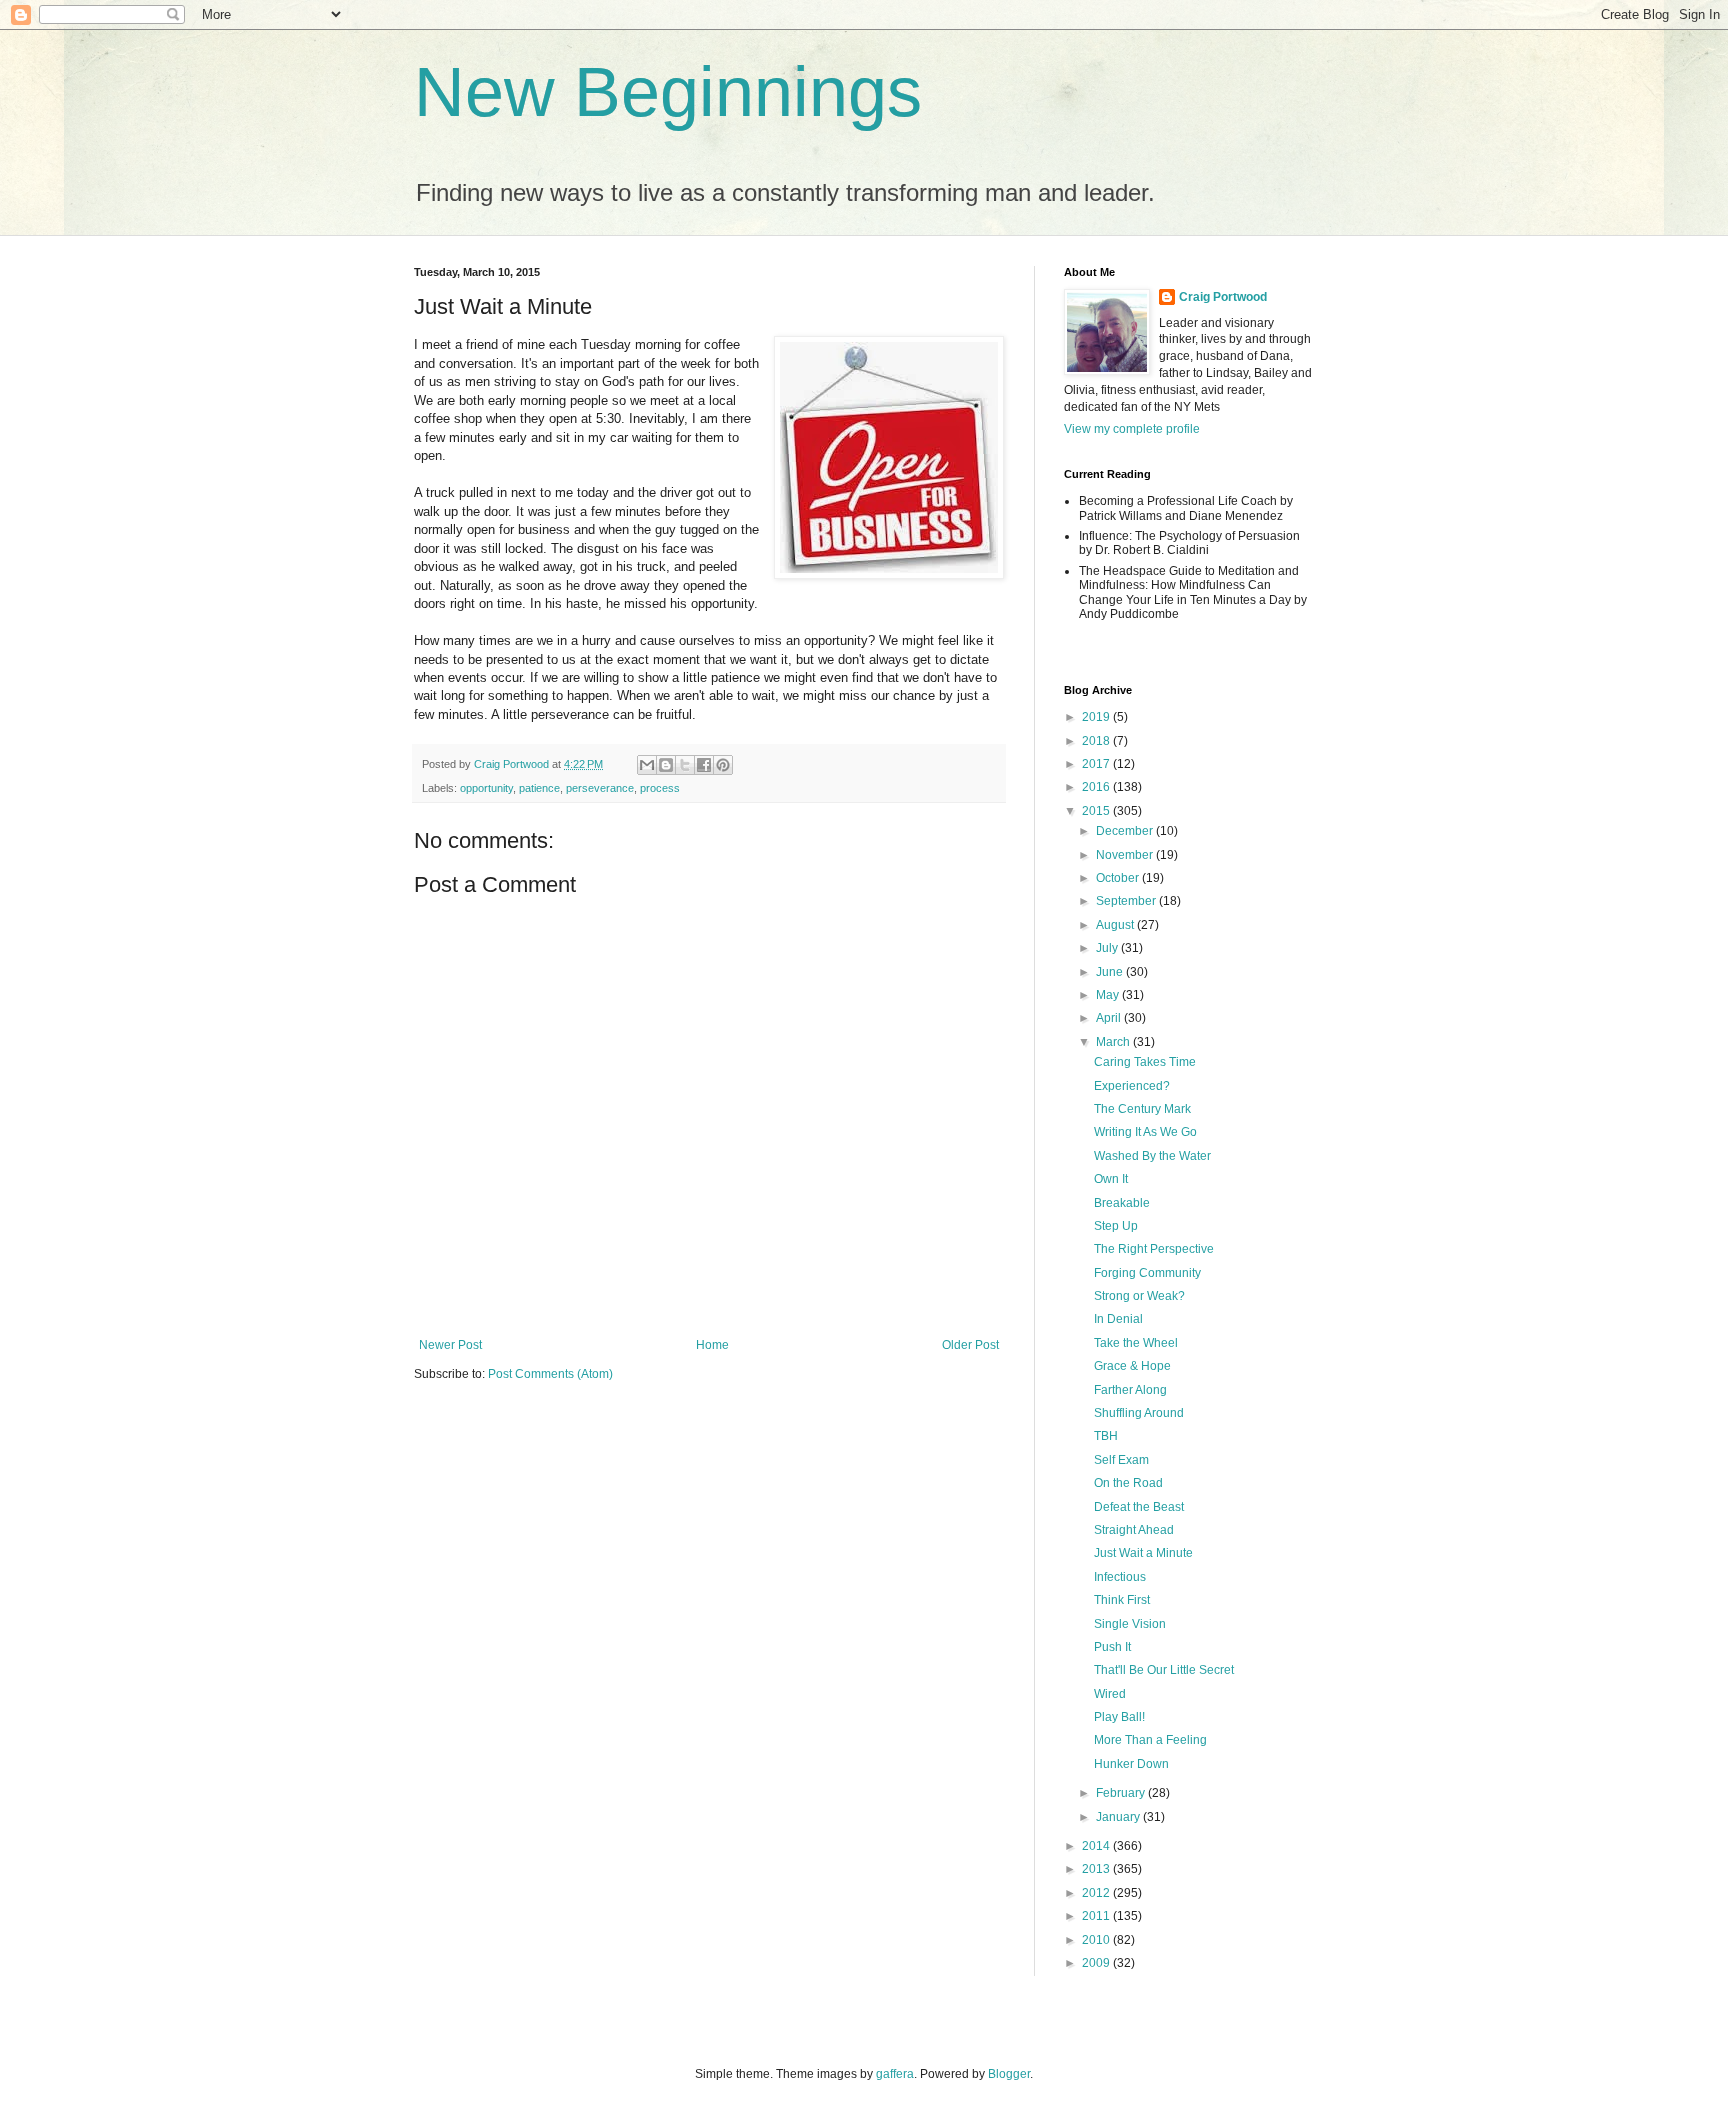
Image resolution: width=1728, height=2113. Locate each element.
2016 (1097, 787)
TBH (1106, 1436)
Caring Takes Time (1145, 1062)
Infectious (1120, 1577)
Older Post (970, 1345)
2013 (1097, 1869)
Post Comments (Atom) (550, 1374)
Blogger (1009, 2074)
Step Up (1116, 1226)
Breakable (1122, 1203)
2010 (1097, 1940)
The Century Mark (1142, 1109)
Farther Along (1130, 1390)
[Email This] (647, 765)
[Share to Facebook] (704, 765)
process (660, 788)
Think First (1122, 1600)
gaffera (895, 2074)
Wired (1110, 1694)
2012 (1097, 1893)
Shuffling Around (1139, 1413)
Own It (1111, 1179)
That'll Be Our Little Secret (1164, 1670)
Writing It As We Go (1145, 1132)
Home (712, 1345)
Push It (1112, 1647)
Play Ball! (1119, 1717)
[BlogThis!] (666, 765)
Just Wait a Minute (1143, 1553)
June (1111, 972)
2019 (1097, 717)
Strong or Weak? (1139, 1296)
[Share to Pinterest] (723, 765)
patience (539, 788)
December (1126, 831)
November (1126, 855)
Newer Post (450, 1345)
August (1116, 925)
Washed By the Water (1152, 1156)
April (1110, 1018)
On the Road (1128, 1483)
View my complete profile (1132, 429)
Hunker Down (1131, 1764)
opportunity (486, 788)
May (1109, 995)
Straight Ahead (1134, 1530)
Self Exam (1121, 1460)
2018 (1097, 741)
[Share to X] (685, 765)
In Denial (1118, 1319)
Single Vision (1130, 1624)
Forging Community (1147, 1273)
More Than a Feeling (1150, 1740)
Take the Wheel (1136, 1343)
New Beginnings (668, 92)
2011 (1097, 1916)
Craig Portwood (1223, 297)
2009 (1097, 1963)
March (1114, 1042)
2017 (1097, 764)
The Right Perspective (1154, 1249)
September (1127, 901)
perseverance (600, 788)
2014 (1097, 1846)
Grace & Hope (1132, 1366)
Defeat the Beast (1139, 1507)
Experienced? (1132, 1086)
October (1119, 878)
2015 (1097, 811)
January (1119, 1817)
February (1122, 1793)
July (1108, 948)
